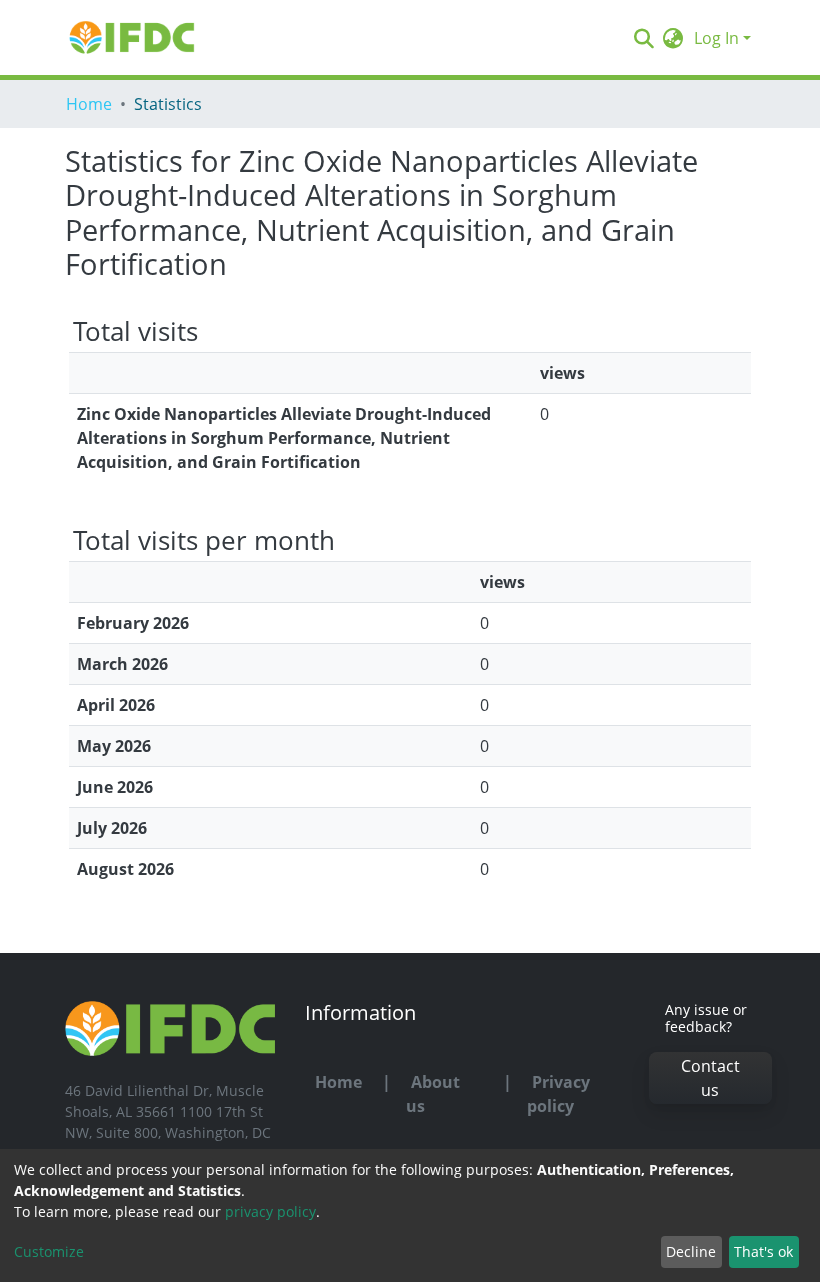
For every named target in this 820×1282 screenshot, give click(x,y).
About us (433, 1094)
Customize (49, 1251)
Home (89, 104)
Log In (716, 38)
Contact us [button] (710, 1078)
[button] (673, 38)
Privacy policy (558, 1094)
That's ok (763, 1251)
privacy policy (270, 1211)
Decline (691, 1251)
